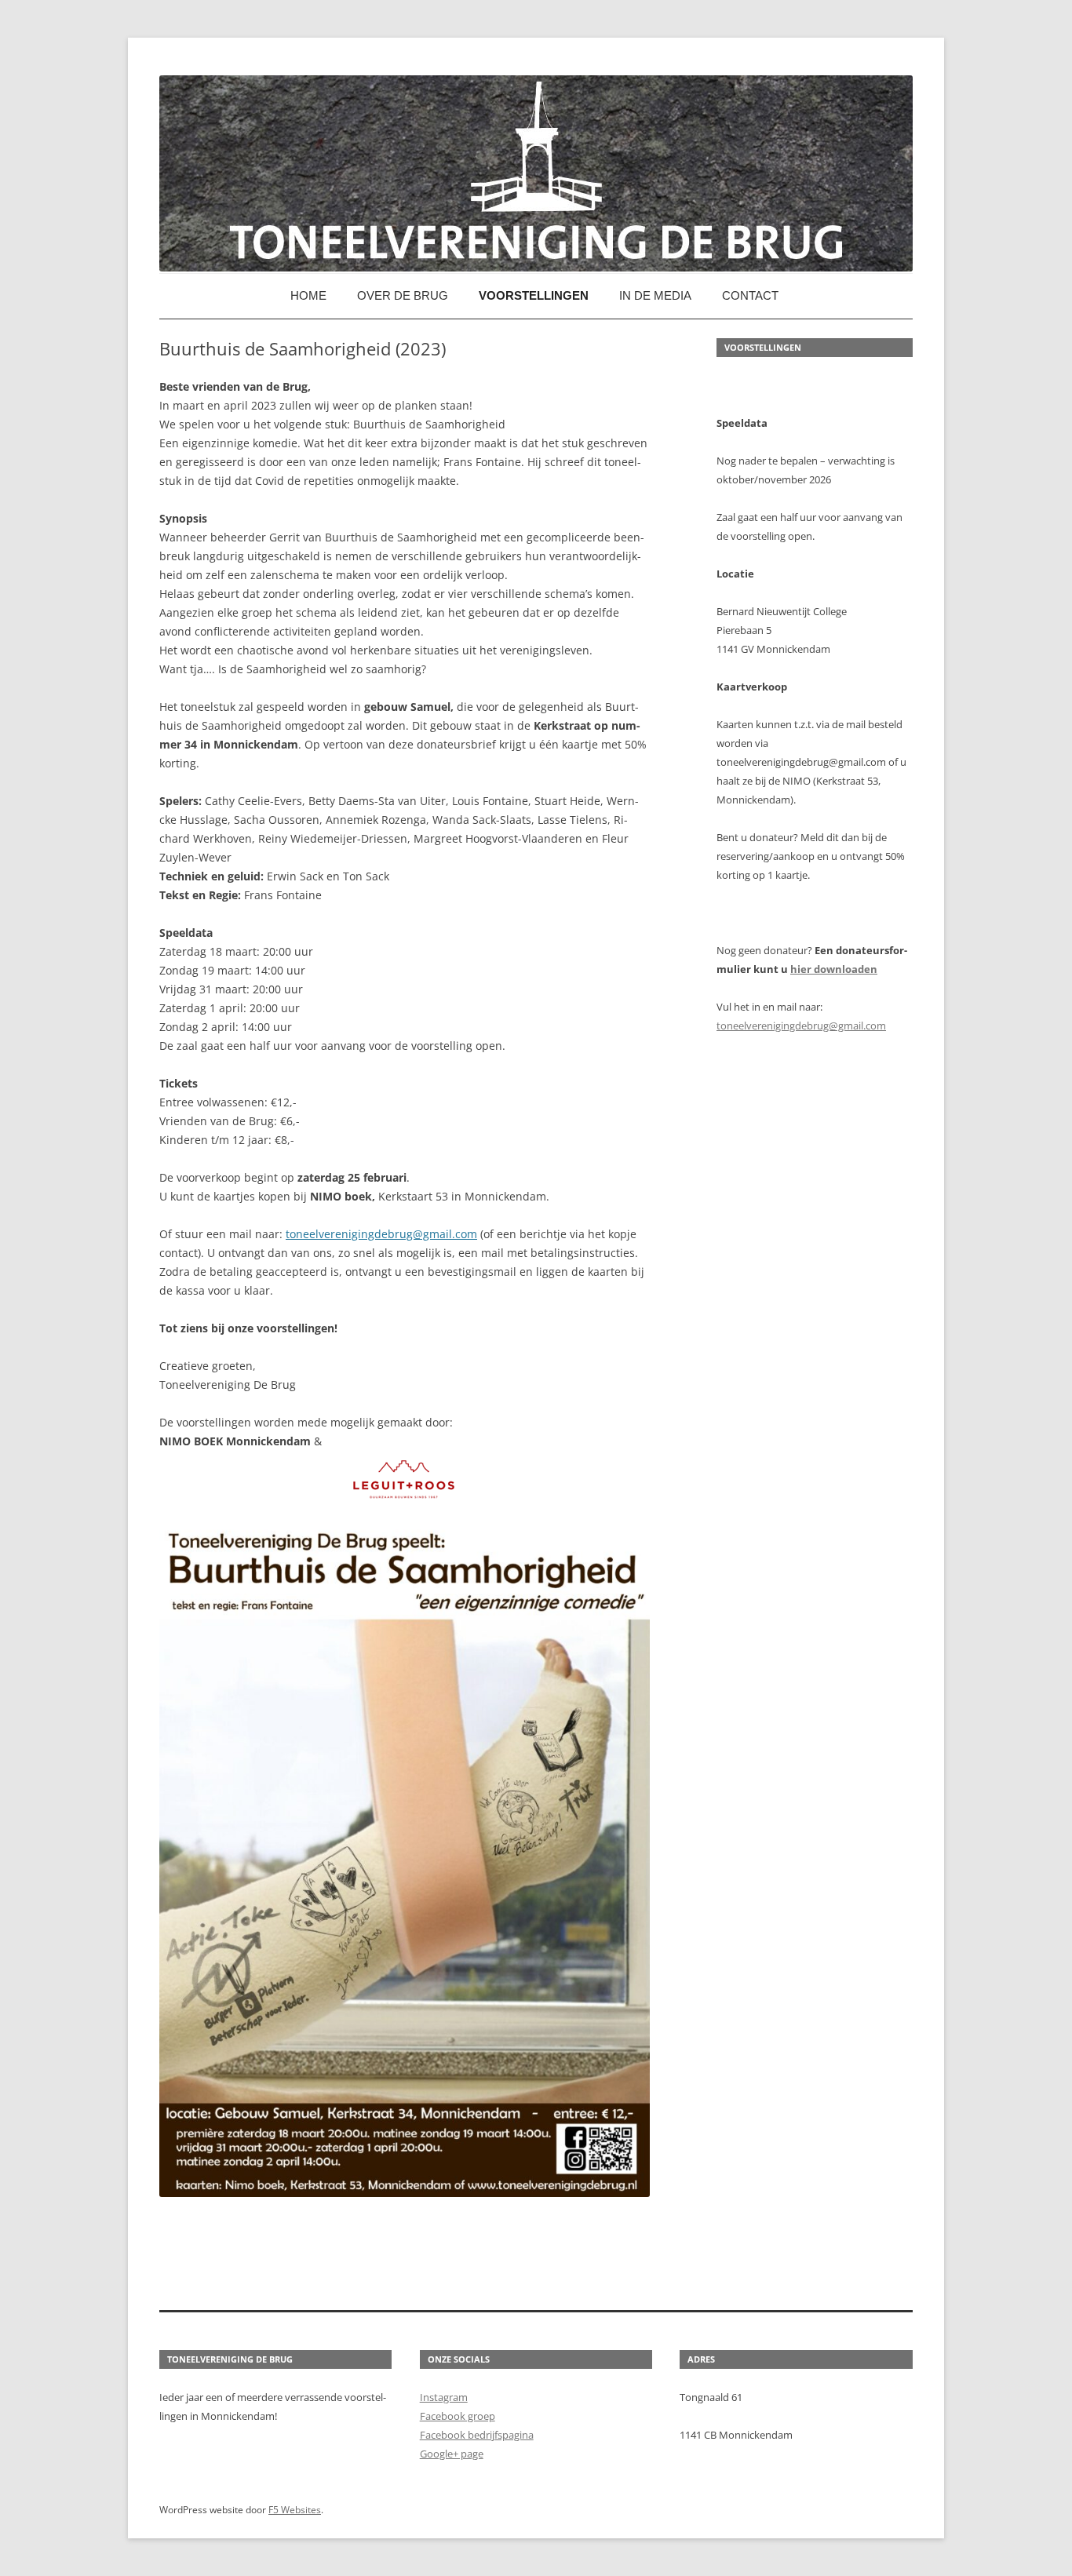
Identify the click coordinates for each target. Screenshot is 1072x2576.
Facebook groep (458, 2416)
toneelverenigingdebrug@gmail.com (381, 1234)
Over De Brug (403, 295)
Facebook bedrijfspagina (477, 2435)
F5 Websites (295, 2510)
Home (308, 295)
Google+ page (452, 2454)
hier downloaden (834, 969)
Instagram (444, 2397)
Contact (750, 295)
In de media (655, 295)
